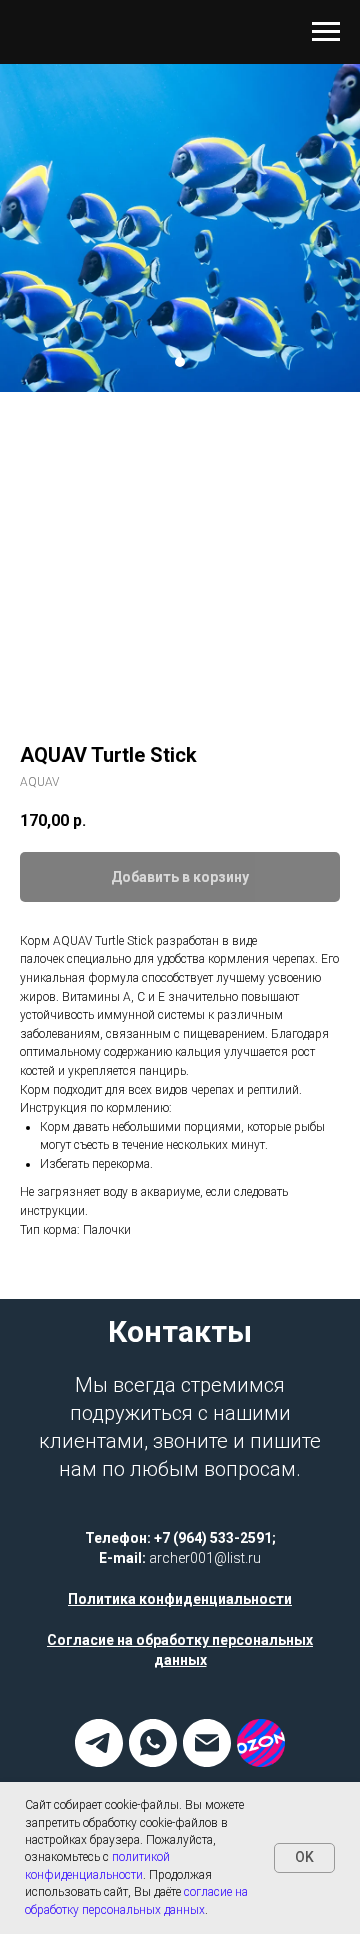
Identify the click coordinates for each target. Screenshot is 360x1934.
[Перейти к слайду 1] (180, 846)
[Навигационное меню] (326, 32)
